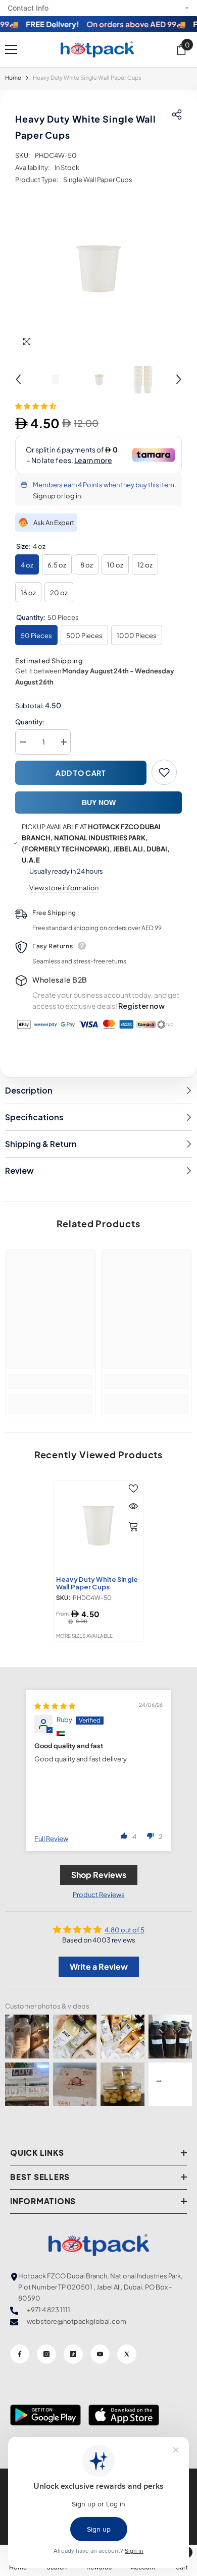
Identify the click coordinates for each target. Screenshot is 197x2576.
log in (72, 496)
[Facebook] (20, 2354)
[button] (18, 379)
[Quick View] (133, 1506)
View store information (64, 888)
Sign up (44, 496)
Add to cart (81, 773)
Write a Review (99, 1966)
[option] (98, 269)
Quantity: (30, 722)
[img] (55, 1706)
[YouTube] (100, 2354)
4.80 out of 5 (125, 1930)
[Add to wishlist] (164, 772)
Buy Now (99, 803)
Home (13, 77)
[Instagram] (46, 2354)
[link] (51, 1382)
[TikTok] (73, 2354)
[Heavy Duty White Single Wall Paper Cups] (98, 1526)
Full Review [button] (51, 1839)
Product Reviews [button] (99, 1895)
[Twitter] (127, 2354)
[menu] (11, 49)
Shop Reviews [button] (99, 1875)
